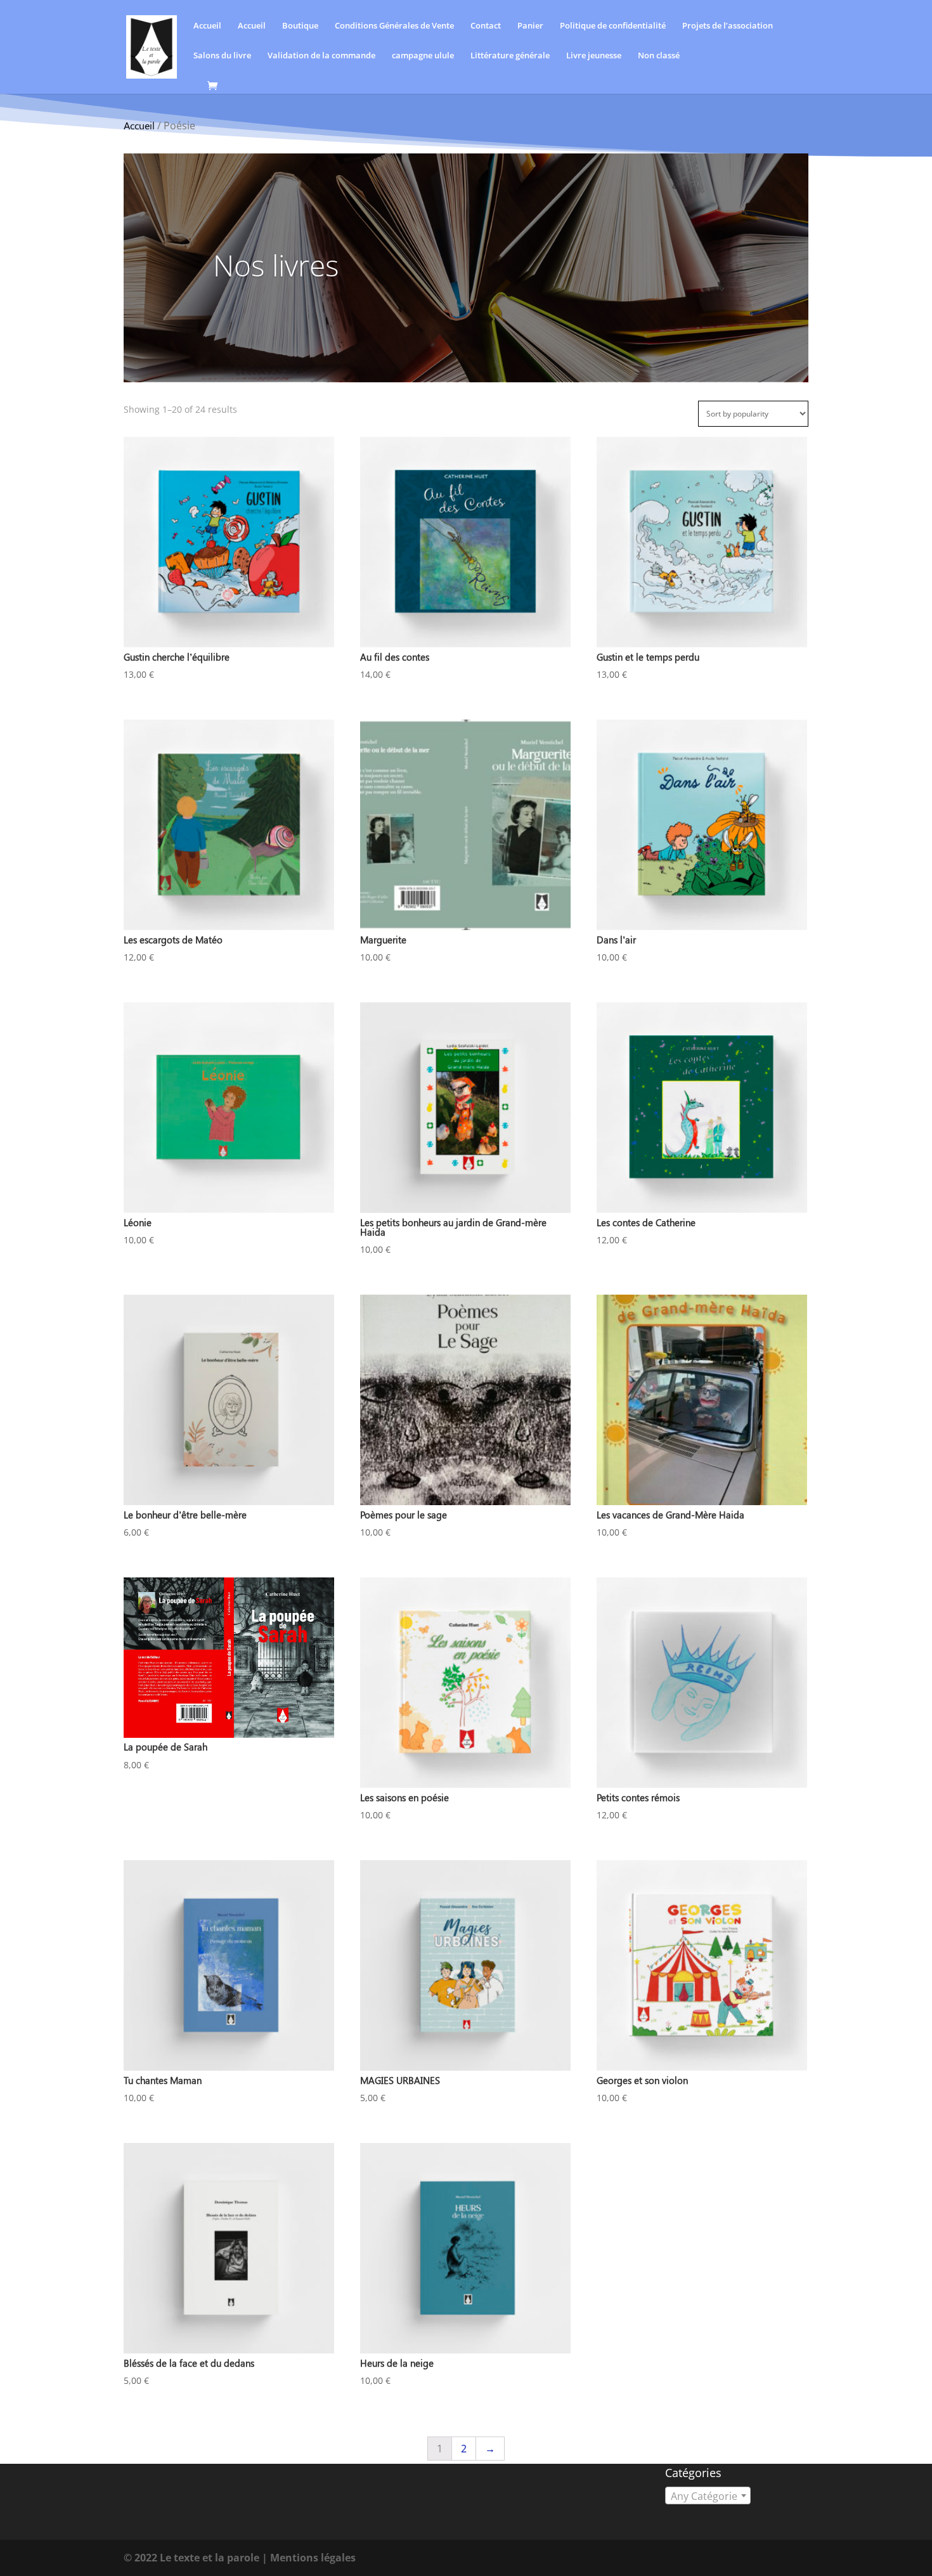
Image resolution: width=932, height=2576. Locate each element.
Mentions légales (313, 2558)
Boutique (300, 26)
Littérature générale (510, 56)
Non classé (659, 56)
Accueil (207, 26)
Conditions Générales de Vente (394, 26)
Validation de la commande (321, 56)
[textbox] (708, 2496)
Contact (486, 26)
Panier (530, 26)
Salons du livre (222, 56)
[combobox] (708, 2495)
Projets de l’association (728, 26)
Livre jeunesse (594, 56)
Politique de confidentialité (613, 26)
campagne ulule (423, 56)
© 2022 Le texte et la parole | (197, 2558)
